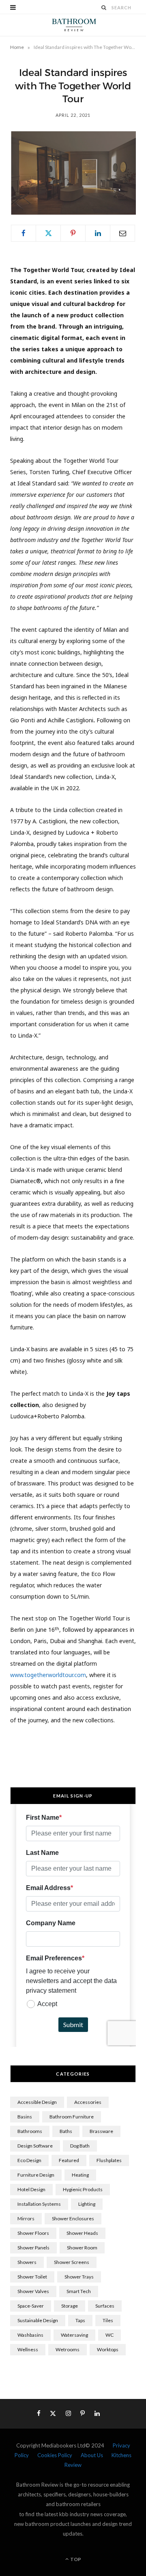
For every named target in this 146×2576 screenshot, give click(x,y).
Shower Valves (33, 2291)
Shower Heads (82, 2233)
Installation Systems (39, 2204)
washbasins (30, 2335)
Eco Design (29, 2160)
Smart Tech (79, 2291)
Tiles (108, 2320)
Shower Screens (72, 2262)
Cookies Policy (55, 2455)
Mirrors (26, 2218)
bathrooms (30, 2131)
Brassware (101, 2131)
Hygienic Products (83, 2189)
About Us (92, 2455)
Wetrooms (68, 2349)
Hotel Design (31, 2189)
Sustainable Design (38, 2320)
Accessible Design (37, 2102)
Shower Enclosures (73, 2218)
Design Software (35, 2146)
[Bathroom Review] (73, 25)
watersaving (74, 2335)
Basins (25, 2117)
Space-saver (31, 2306)
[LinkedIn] (98, 233)
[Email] (122, 233)
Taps (80, 2320)
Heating (80, 2175)
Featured (69, 2160)
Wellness (28, 2349)
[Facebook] (24, 233)
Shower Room (82, 2248)
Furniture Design (36, 2175)
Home (17, 47)
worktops (108, 2349)
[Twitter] (48, 233)
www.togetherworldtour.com (48, 1675)
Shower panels (33, 2248)
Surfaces (105, 2306)
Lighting (87, 2204)
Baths (66, 2131)
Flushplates (109, 2160)
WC (109, 2335)
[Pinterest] (73, 233)
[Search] (104, 7)
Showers (27, 2262)
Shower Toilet (32, 2277)
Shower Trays (79, 2277)
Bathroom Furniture (72, 2117)
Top (75, 2559)
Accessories (88, 2102)
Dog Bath (80, 2146)
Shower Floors (33, 2233)
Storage (70, 2306)
